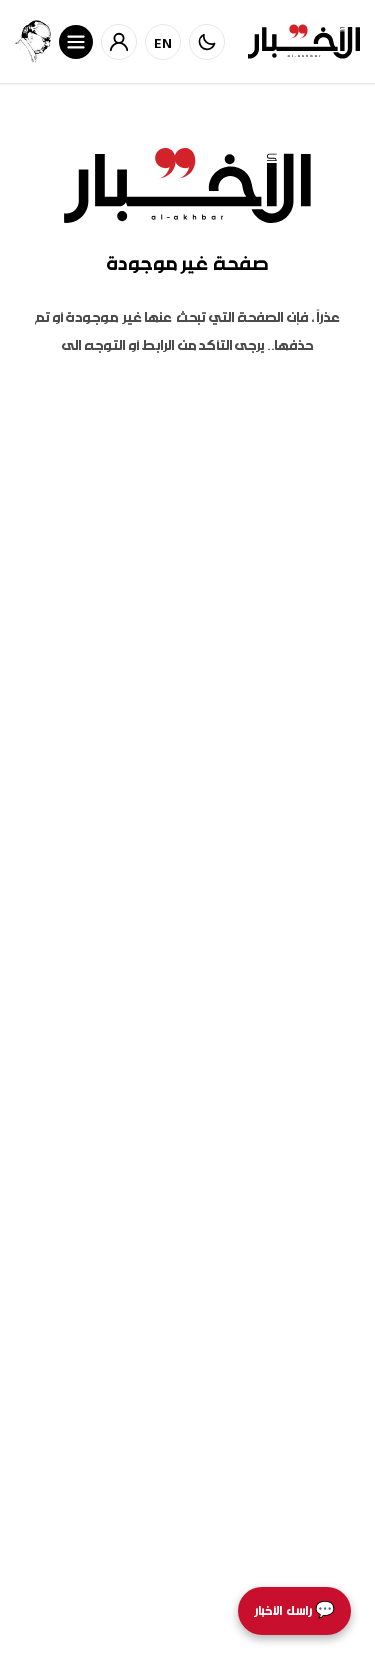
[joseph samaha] (33, 41)
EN (163, 42)
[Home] (304, 41)
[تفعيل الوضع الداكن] (207, 42)
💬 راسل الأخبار (294, 1610)
